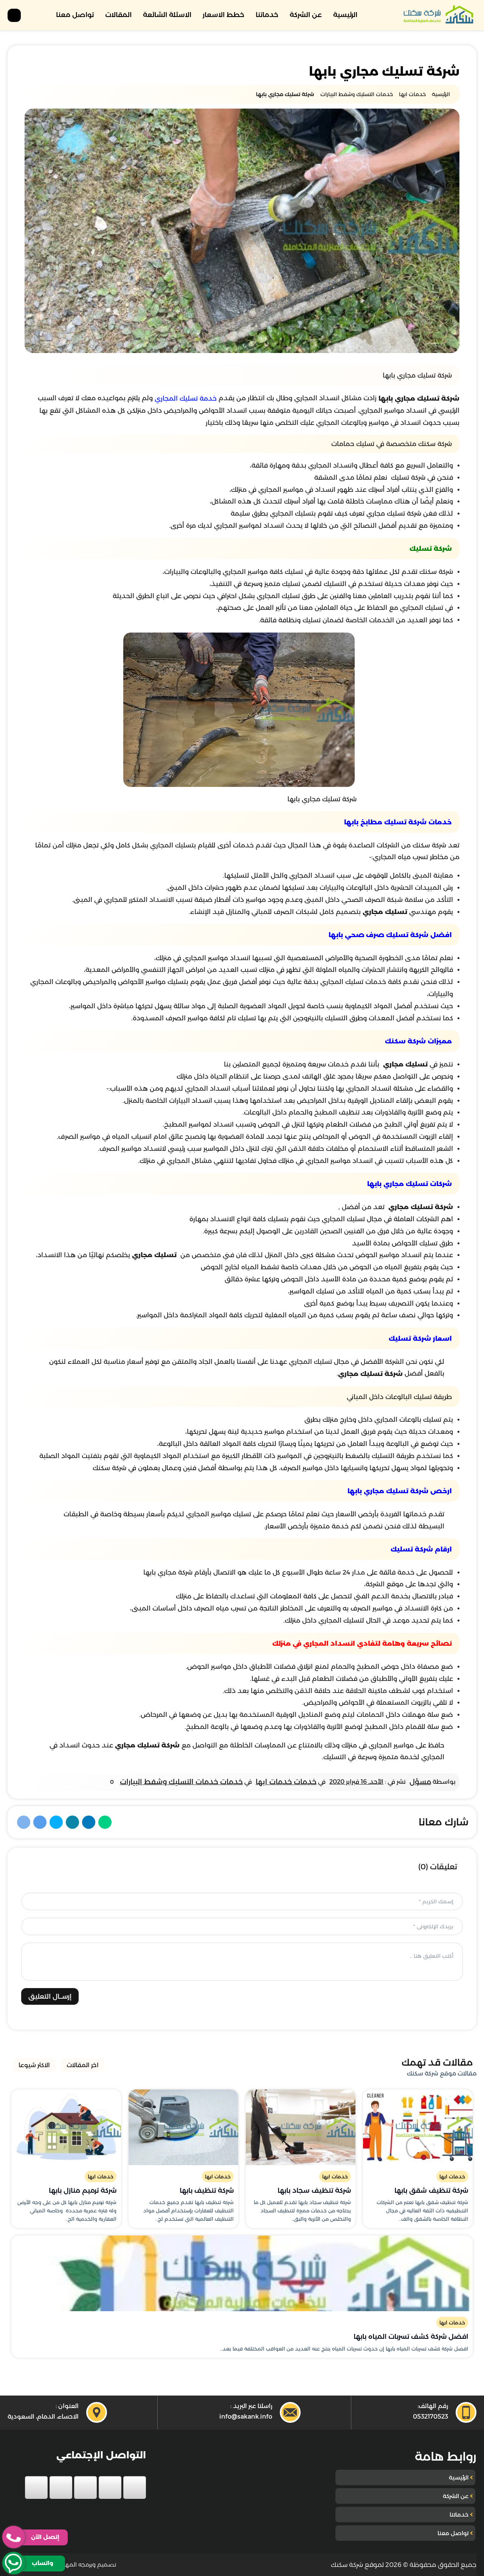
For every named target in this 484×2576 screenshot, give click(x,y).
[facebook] (135, 2487)
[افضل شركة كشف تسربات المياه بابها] (242, 2273)
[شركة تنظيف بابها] (183, 2127)
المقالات (118, 15)
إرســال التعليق (50, 1996)
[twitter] (110, 2487)
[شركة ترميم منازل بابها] (66, 2127)
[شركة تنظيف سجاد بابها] (301, 2127)
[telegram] (36, 2487)
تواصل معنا (75, 15)
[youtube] (85, 2487)
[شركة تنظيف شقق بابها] (418, 2127)
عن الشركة (306, 15)
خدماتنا (267, 15)
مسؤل (420, 1782)
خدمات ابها (452, 2176)
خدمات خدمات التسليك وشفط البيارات (181, 1782)
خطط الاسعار (223, 15)
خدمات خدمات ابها (286, 1782)
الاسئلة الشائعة (167, 15)
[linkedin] (61, 2487)
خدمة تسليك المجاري (186, 398)
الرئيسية (345, 15)
